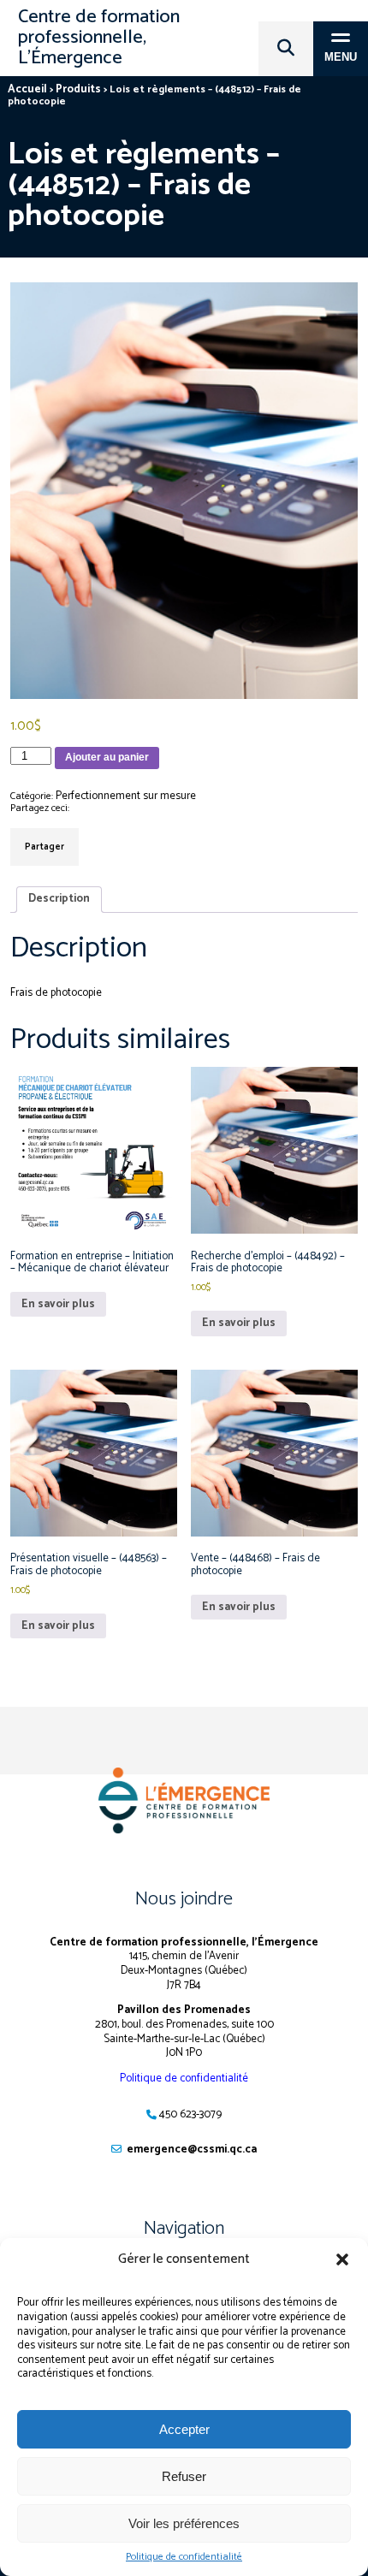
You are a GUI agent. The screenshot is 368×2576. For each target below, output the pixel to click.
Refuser (184, 2476)
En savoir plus (58, 1304)
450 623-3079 (190, 2114)
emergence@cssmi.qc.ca (192, 2150)
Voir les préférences (184, 2523)
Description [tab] (59, 899)
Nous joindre (184, 1899)
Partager (45, 847)
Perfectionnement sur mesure (126, 796)
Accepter (184, 2429)
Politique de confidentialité (184, 2557)
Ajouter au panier (107, 757)
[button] (342, 2259)
